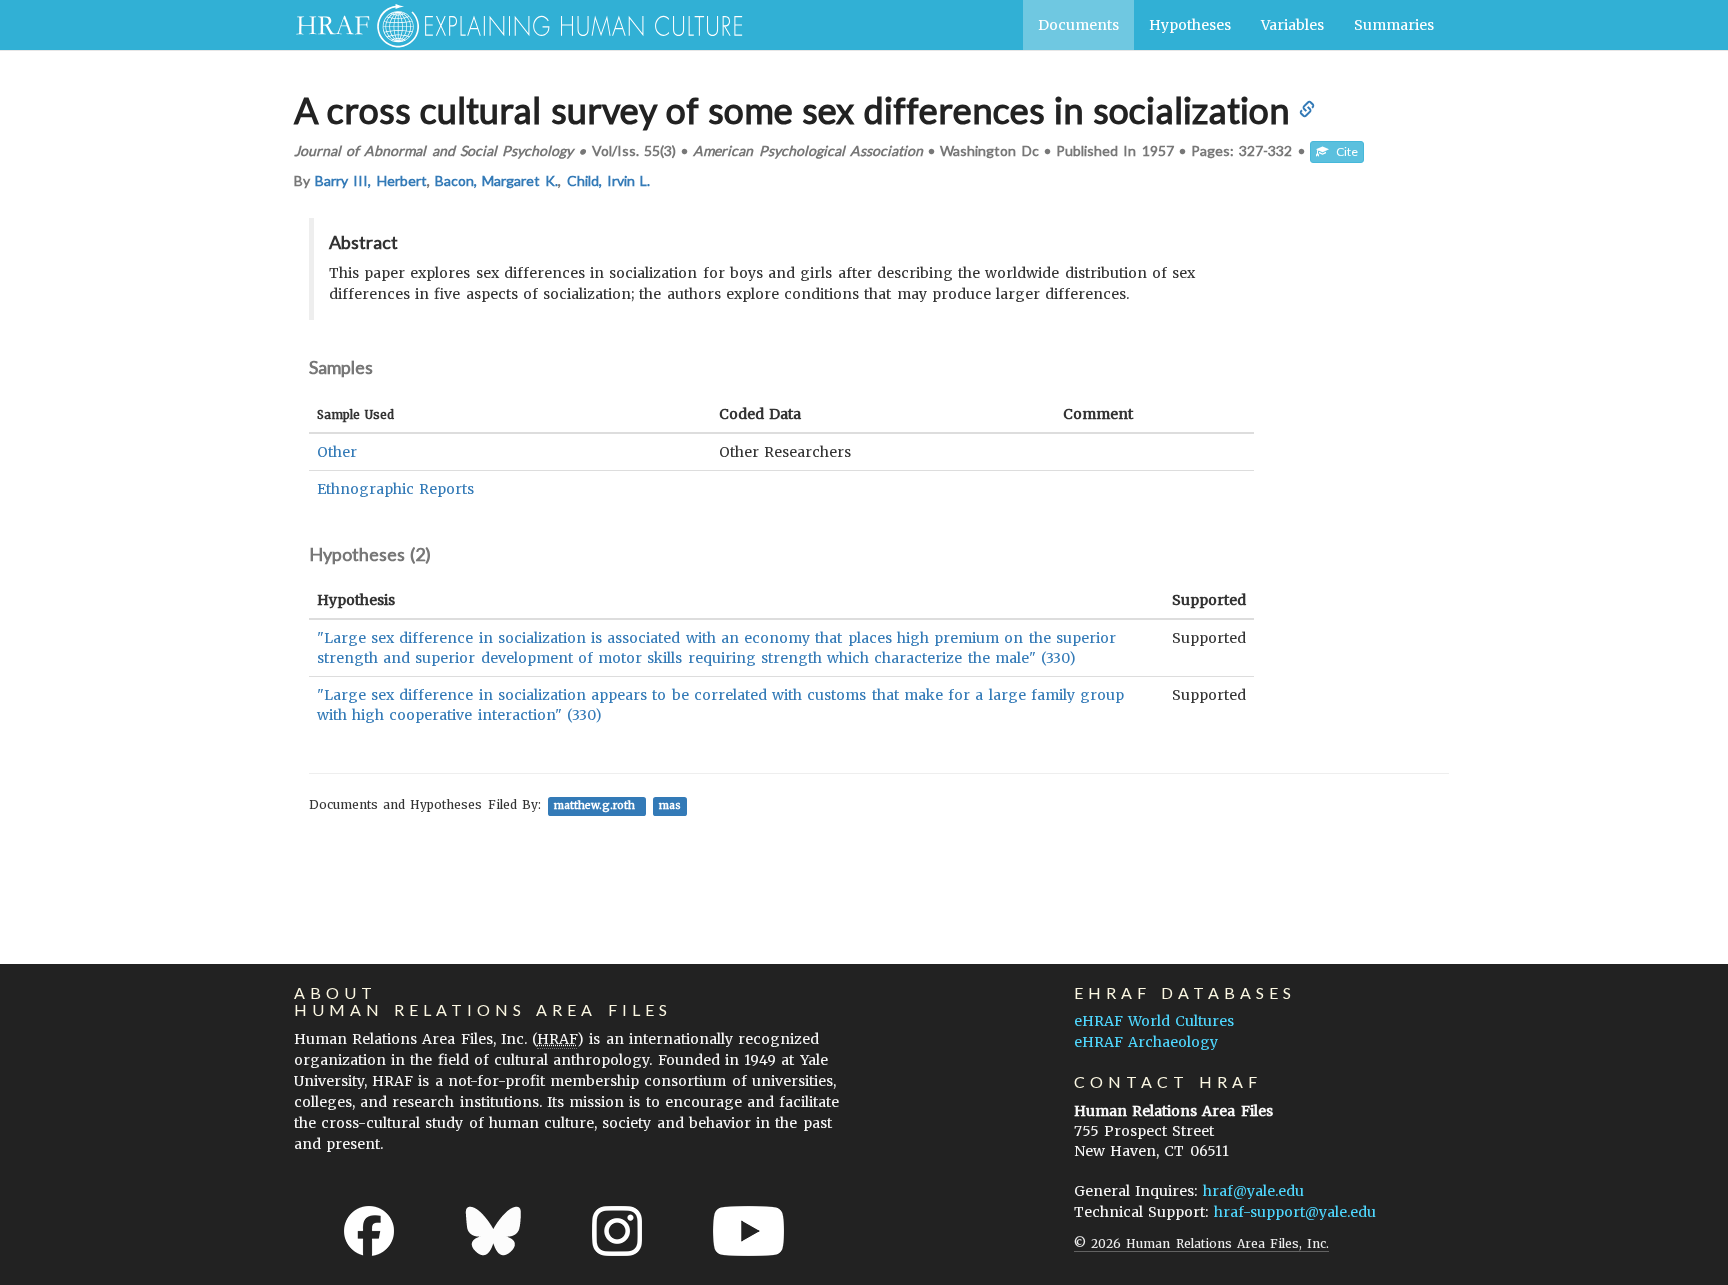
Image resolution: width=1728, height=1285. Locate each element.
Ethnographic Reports (395, 489)
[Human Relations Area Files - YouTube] (748, 1231)
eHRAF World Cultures (1154, 1021)
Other (337, 452)
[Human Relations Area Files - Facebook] (369, 1231)
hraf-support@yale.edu (1295, 1212)
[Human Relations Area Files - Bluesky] (493, 1231)
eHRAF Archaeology (1146, 1042)
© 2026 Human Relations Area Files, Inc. (1201, 1243)
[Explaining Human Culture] (511, 25)
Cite (1343, 151)
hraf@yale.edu (1253, 1191)
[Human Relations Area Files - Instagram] (617, 1231)
